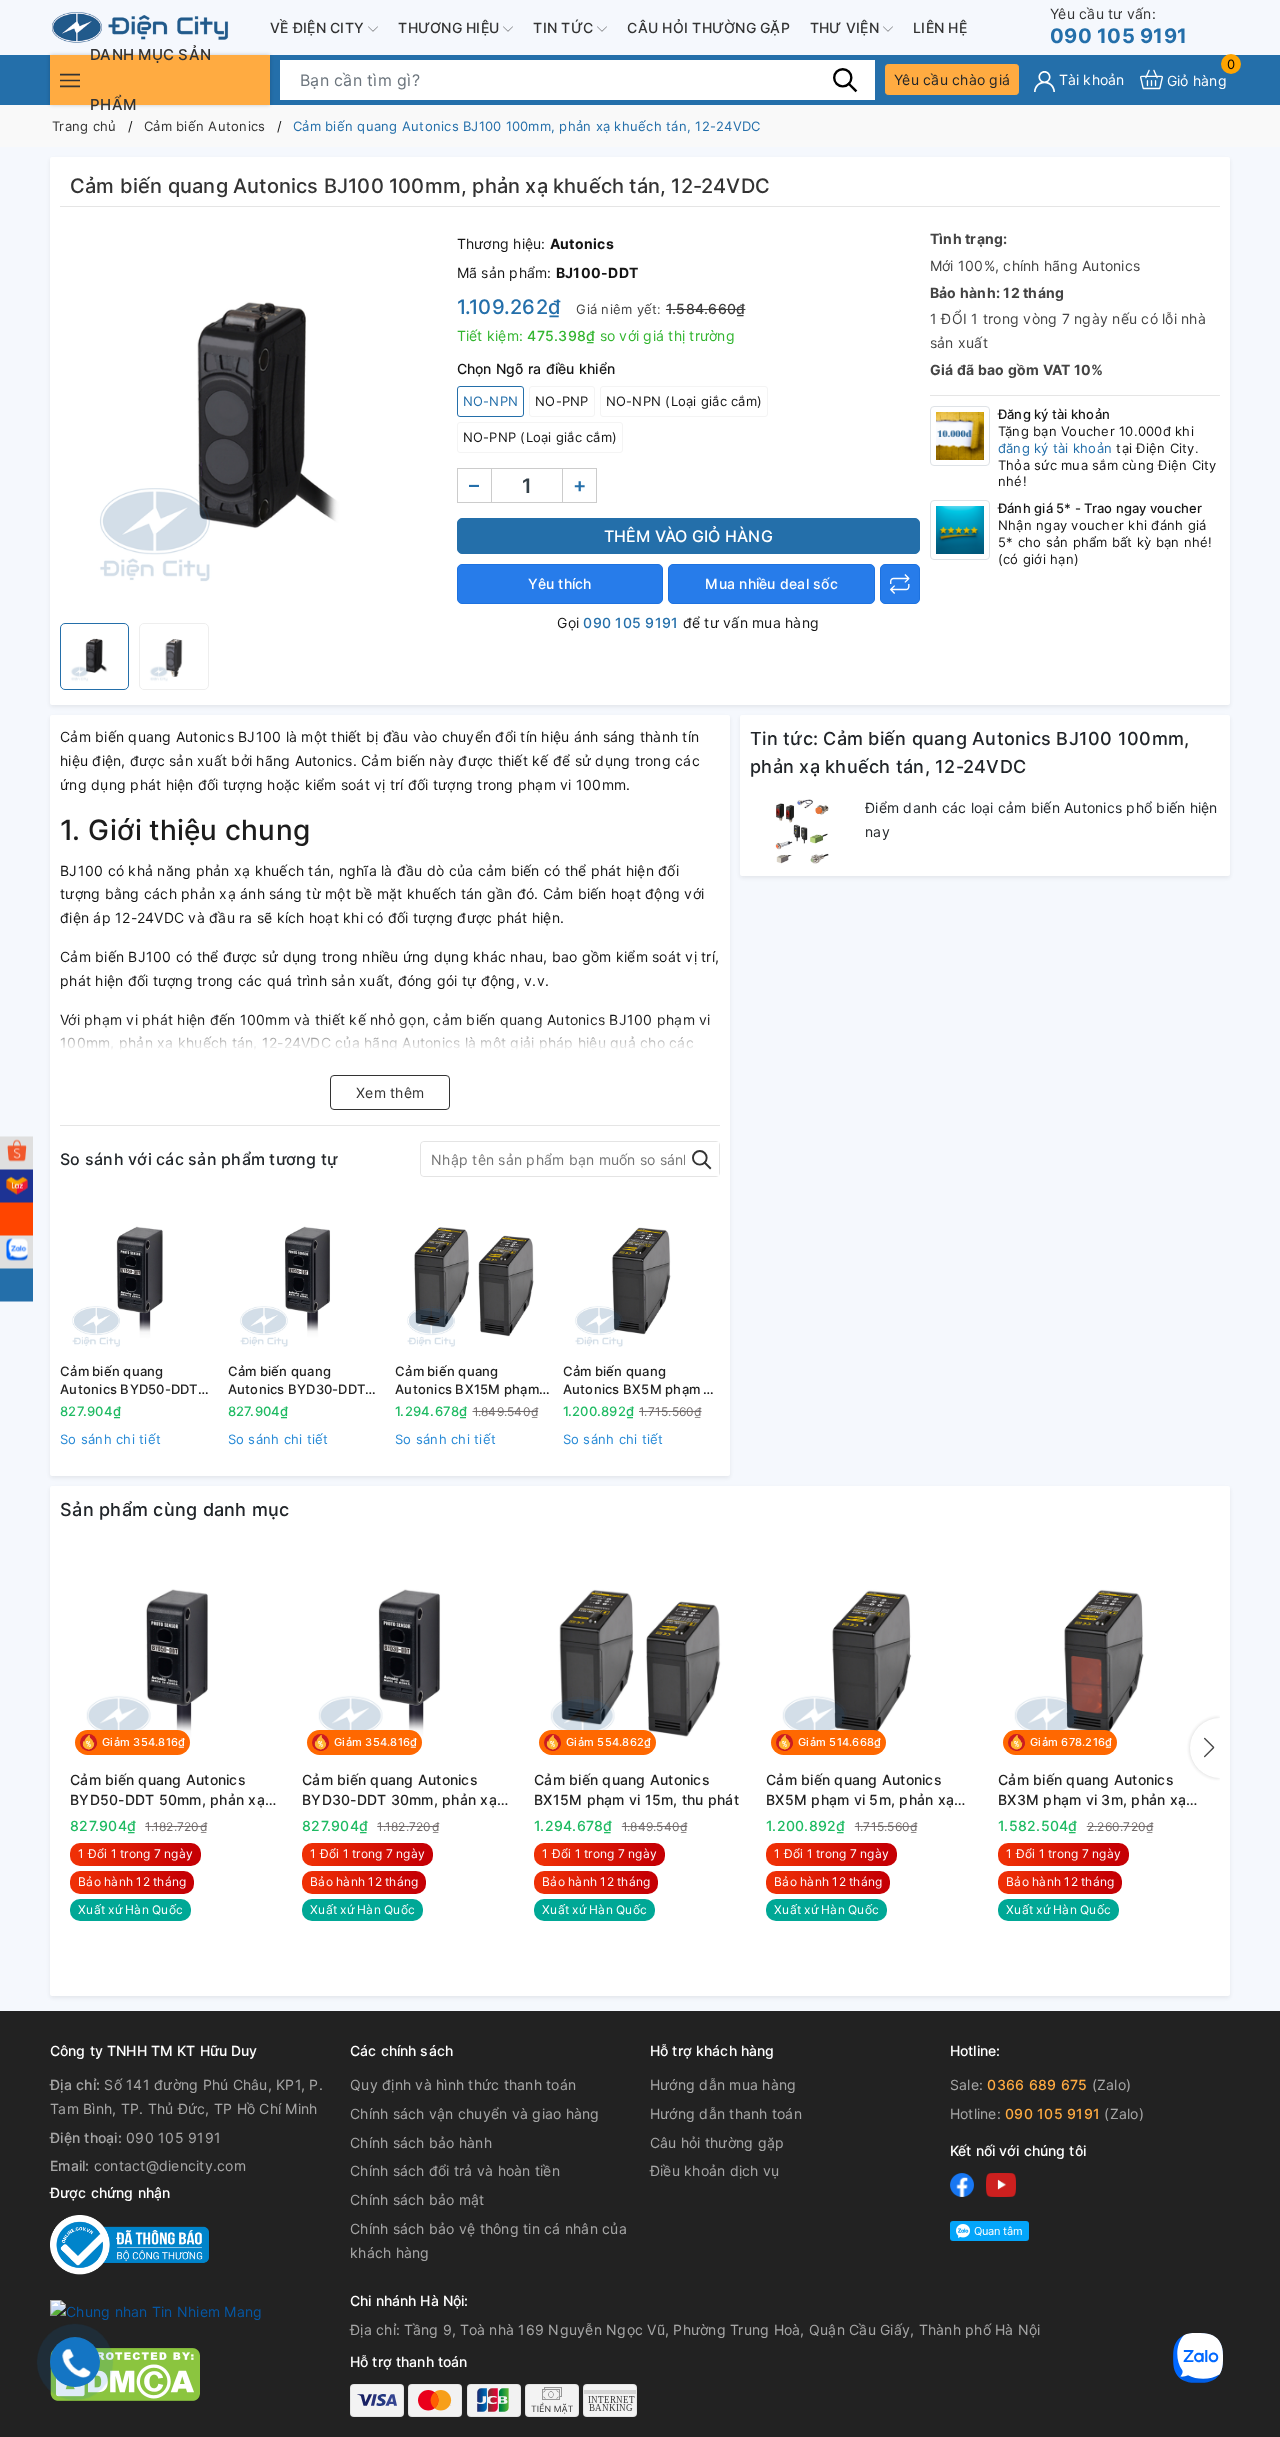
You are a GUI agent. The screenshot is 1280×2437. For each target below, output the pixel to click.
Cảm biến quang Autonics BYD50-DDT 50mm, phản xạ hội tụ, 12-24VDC (130, 1380)
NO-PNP (562, 401)
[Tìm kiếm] (845, 79)
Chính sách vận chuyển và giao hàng (475, 2113)
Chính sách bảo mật (417, 2199)
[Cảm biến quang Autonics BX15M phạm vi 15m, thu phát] (474, 1277)
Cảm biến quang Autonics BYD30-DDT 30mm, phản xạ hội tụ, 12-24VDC (298, 1380)
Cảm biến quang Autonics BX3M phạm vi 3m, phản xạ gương (1092, 1790)
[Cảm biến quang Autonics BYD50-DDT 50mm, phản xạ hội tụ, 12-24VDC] (139, 1277)
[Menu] (70, 79)
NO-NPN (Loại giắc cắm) (684, 401)
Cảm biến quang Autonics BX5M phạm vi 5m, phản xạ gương (638, 1380)
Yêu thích (559, 583)
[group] (253, 420)
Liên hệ (940, 27)
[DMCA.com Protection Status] (125, 2372)
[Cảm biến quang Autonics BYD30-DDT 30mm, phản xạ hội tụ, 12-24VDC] (307, 1277)
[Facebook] (962, 2184)
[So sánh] (900, 584)
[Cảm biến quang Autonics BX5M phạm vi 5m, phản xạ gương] (642, 1277)
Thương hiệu (450, 27)
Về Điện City (319, 27)
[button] (1205, 1748)
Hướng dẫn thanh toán (726, 2113)
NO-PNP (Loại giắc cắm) (540, 437)
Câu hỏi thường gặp (708, 27)
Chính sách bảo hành (421, 2142)
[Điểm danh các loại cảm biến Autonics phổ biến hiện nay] (802, 831)
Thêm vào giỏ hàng (688, 536)
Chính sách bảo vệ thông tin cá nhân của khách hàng (488, 2240)
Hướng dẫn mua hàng (723, 2084)
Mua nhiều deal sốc (771, 583)
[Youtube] (1001, 2184)
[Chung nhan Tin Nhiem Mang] (156, 2310)
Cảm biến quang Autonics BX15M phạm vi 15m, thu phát (474, 1380)
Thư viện (846, 27)
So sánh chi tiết (110, 1439)
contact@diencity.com (170, 2165)
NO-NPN (491, 401)
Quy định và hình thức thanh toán (463, 2084)
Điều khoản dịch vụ (715, 2170)
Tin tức (565, 27)
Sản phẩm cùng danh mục (175, 1509)
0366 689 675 (1037, 2084)
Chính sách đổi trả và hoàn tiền (455, 2170)
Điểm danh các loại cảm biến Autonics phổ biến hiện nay (1041, 819)
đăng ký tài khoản (1055, 448)
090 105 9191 (1118, 26)
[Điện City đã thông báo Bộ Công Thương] (129, 2243)
